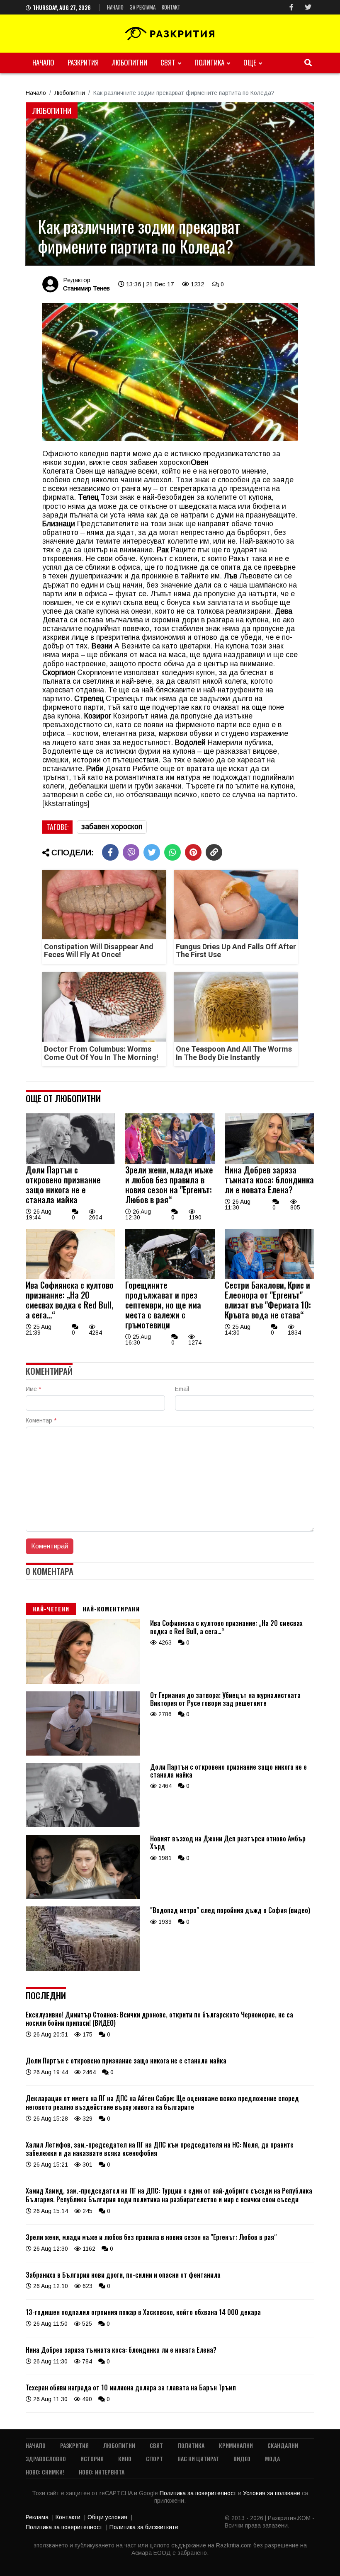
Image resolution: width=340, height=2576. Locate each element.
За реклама (143, 7)
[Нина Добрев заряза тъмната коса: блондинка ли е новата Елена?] (270, 1162)
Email (182, 1389)
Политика (209, 62)
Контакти (68, 2517)
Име (33, 1389)
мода (272, 2459)
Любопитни (130, 62)
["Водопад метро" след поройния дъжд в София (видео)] (83, 1969)
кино (125, 2459)
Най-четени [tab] (51, 1609)
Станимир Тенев (86, 288)
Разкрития (83, 62)
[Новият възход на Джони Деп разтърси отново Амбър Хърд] (83, 1897)
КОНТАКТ (171, 7)
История (92, 2459)
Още (250, 62)
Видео (242, 2459)
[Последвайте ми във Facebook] (291, 7)
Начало (115, 7)
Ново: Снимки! (45, 2472)
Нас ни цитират (198, 2459)
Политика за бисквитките (144, 2527)
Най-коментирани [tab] (111, 1609)
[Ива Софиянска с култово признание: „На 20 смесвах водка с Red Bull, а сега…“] (70, 1277)
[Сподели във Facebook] (110, 852)
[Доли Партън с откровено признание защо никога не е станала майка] (70, 1162)
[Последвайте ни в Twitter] (308, 7)
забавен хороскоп (112, 827)
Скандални (283, 2445)
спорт (154, 2459)
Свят (168, 62)
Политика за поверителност (199, 2493)
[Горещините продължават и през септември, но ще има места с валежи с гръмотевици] (170, 1277)
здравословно (46, 2459)
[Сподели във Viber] (131, 852)
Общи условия (107, 2517)
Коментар (41, 1420)
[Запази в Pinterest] (193, 852)
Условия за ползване (272, 2493)
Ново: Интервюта (102, 2472)
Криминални (236, 2445)
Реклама (37, 2517)
